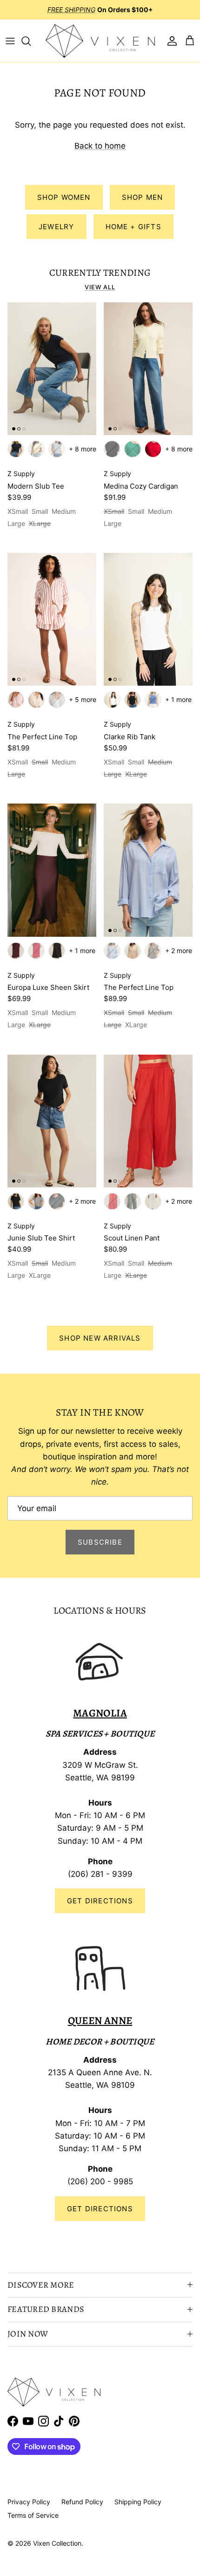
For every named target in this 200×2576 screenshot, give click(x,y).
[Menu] (10, 41)
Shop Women (64, 197)
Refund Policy (82, 2502)
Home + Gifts (133, 227)
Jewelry (56, 227)
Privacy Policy (29, 2502)
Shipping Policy (138, 2502)
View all (100, 287)
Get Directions (100, 1901)
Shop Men (143, 197)
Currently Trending (100, 273)
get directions (100, 2209)
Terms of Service (33, 2515)
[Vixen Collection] (100, 41)
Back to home (100, 146)
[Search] (31, 41)
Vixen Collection (57, 2543)
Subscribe (100, 1542)
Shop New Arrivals (100, 1338)
